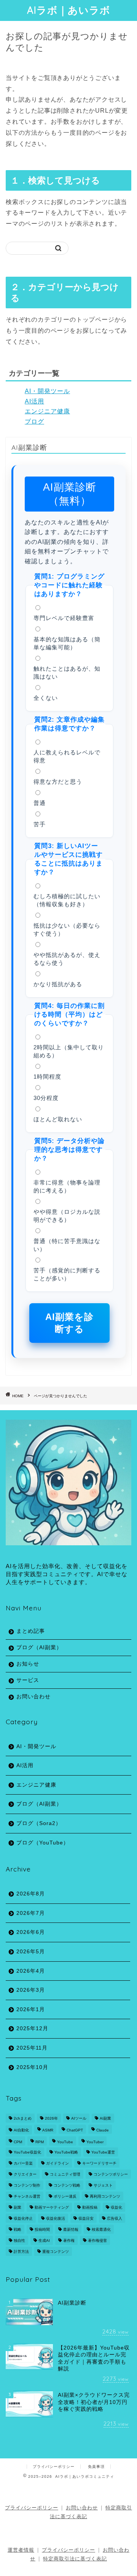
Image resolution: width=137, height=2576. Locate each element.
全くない (46, 698)
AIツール (79, 2118)
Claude (103, 2130)
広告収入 (115, 2218)
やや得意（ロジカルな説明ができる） (67, 1216)
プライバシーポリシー (54, 2467)
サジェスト (103, 2185)
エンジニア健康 (47, 411)
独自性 (19, 2240)
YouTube (65, 2142)
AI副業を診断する (69, 1323)
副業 (18, 2207)
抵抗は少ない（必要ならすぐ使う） (67, 929)
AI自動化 (21, 2130)
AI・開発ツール (47, 391)
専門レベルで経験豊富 (64, 618)
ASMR (48, 2130)
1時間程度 (47, 1077)
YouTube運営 (103, 2152)
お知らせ (28, 1664)
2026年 (51, 2118)
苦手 (40, 824)
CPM (18, 2142)
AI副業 (105, 2118)
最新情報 (71, 2229)
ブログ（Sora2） (39, 1823)
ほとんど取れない (58, 1119)
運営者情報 (21, 2550)
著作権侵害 (97, 2240)
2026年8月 (31, 1894)
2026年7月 (31, 1913)
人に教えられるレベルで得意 (67, 756)
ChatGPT (75, 2130)
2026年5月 (31, 1952)
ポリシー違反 (65, 2196)
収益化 (116, 2207)
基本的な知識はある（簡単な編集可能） (67, 643)
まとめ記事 (31, 1631)
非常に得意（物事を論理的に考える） (67, 1186)
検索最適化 (101, 2229)
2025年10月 (32, 2067)
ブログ (34, 422)
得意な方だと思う (58, 782)
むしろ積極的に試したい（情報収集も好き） (67, 900)
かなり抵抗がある (58, 984)
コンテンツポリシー (111, 2174)
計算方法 (21, 2252)
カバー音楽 (23, 2163)
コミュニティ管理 (65, 2174)
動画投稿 (90, 2207)
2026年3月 (31, 1990)
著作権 (69, 2240)
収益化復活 (56, 2218)
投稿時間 (42, 2229)
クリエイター (25, 2174)
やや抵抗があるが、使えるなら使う (67, 959)
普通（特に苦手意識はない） (67, 1245)
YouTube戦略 (66, 2152)
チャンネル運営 (27, 2196)
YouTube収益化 (27, 2152)
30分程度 (46, 1098)
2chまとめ (23, 2118)
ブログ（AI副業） (39, 1647)
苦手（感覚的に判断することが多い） (67, 1274)
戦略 (18, 2229)
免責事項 (96, 2467)
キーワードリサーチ (99, 2163)
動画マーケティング (52, 2207)
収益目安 (86, 2218)
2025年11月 (32, 2048)
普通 (40, 803)
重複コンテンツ (56, 2252)
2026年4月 (31, 1971)
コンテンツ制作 (27, 2185)
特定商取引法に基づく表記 (75, 2559)
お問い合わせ (33, 1697)
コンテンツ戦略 (67, 2185)
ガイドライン (57, 2163)
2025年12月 (32, 2028)
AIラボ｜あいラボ (69, 10)
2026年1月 (31, 2009)
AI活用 (34, 401)
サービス (28, 1680)
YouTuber (95, 2142)
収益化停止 (23, 2218)
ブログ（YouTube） (43, 1843)
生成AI (44, 2240)
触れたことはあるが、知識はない (67, 673)
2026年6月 (31, 1932)
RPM (40, 2142)
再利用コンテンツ (105, 2196)
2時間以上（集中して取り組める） (69, 1051)
